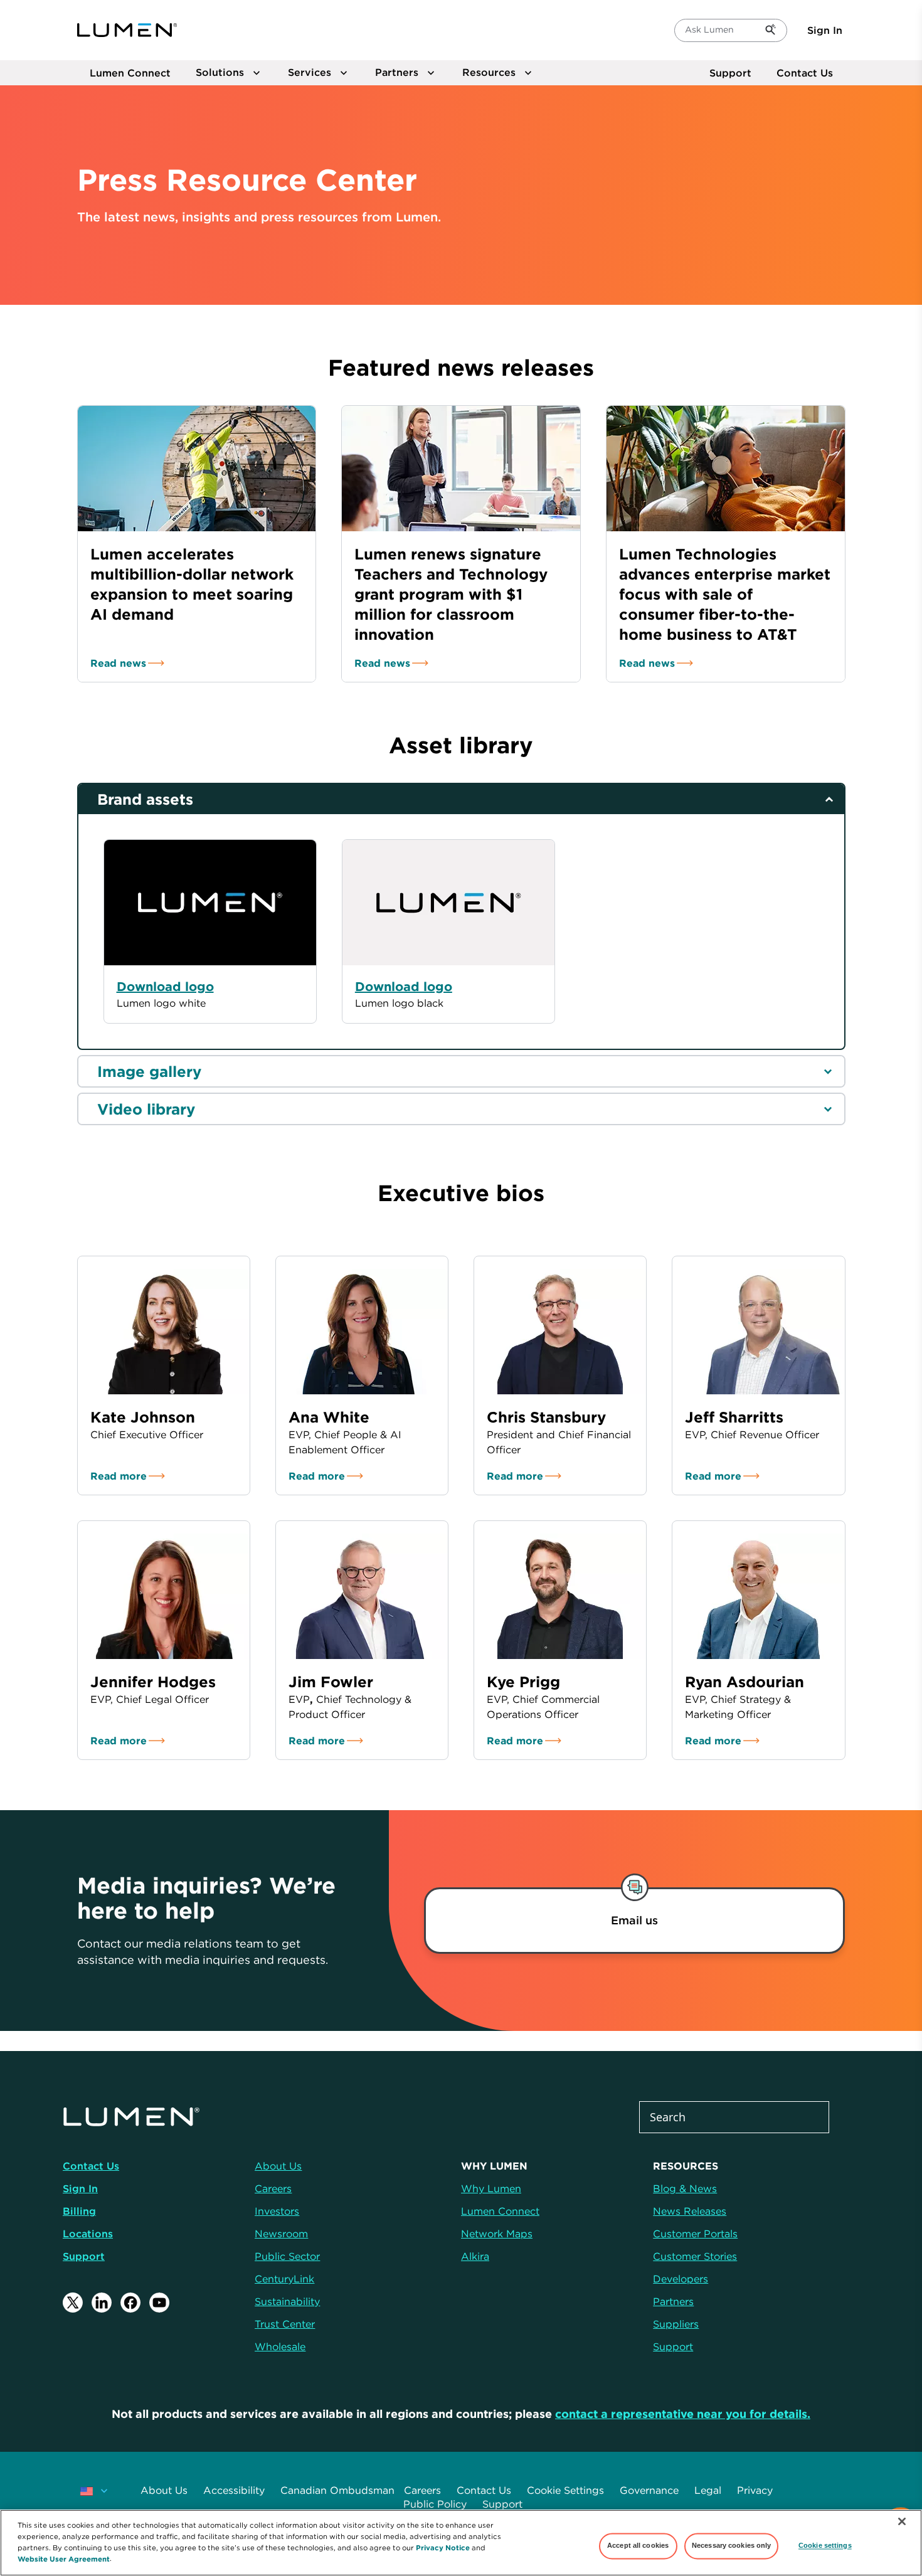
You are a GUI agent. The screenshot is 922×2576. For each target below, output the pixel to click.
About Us (164, 2490)
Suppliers (676, 2324)
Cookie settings (825, 2546)
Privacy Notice (443, 2547)
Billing (79, 2211)
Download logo (404, 986)
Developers (681, 2279)
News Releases (690, 2211)
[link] (635, 1921)
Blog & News (685, 2188)
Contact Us (805, 73)
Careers (422, 2490)
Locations (88, 2234)
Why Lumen (491, 2188)
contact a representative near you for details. (683, 2414)
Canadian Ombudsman (337, 2490)
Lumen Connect (500, 2211)
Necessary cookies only (732, 2546)
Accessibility (234, 2490)
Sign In (825, 30)
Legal (708, 2490)
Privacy (755, 2490)
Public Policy (435, 2504)
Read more (119, 1476)
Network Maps (497, 2234)
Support (730, 73)
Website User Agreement (64, 2558)
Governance (649, 2490)
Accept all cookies (638, 2546)
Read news (118, 663)
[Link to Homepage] (127, 30)
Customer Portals (695, 2234)
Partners (673, 2301)
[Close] (902, 2521)
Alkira (475, 2256)
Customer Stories (695, 2256)
